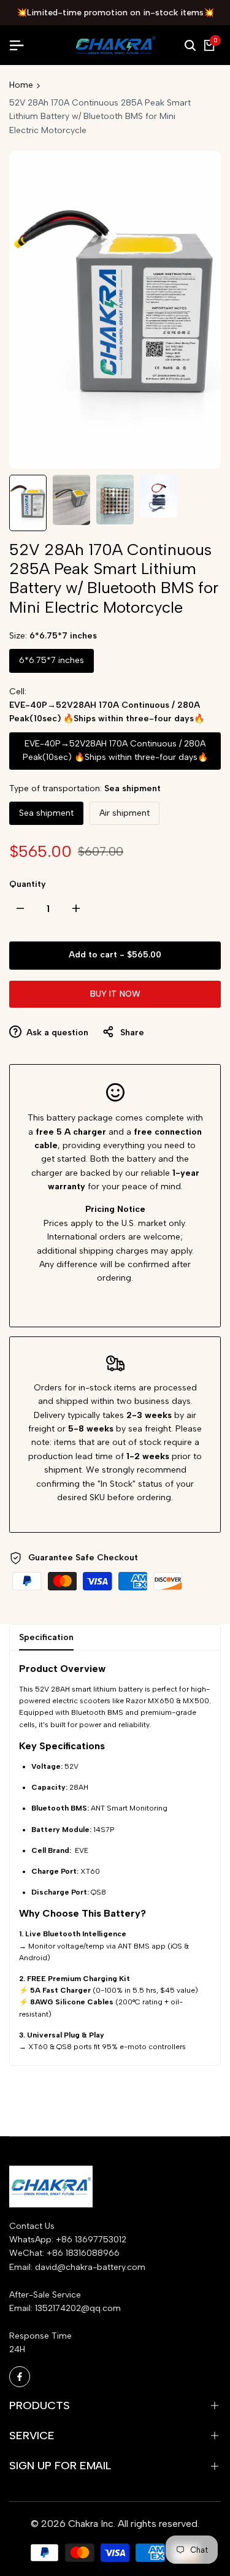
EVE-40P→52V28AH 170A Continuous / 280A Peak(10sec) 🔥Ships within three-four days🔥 (115, 750)
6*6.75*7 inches (52, 660)
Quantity (28, 884)
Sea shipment (46, 813)
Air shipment (125, 813)
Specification (46, 1637)
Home (21, 85)
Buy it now (115, 994)
